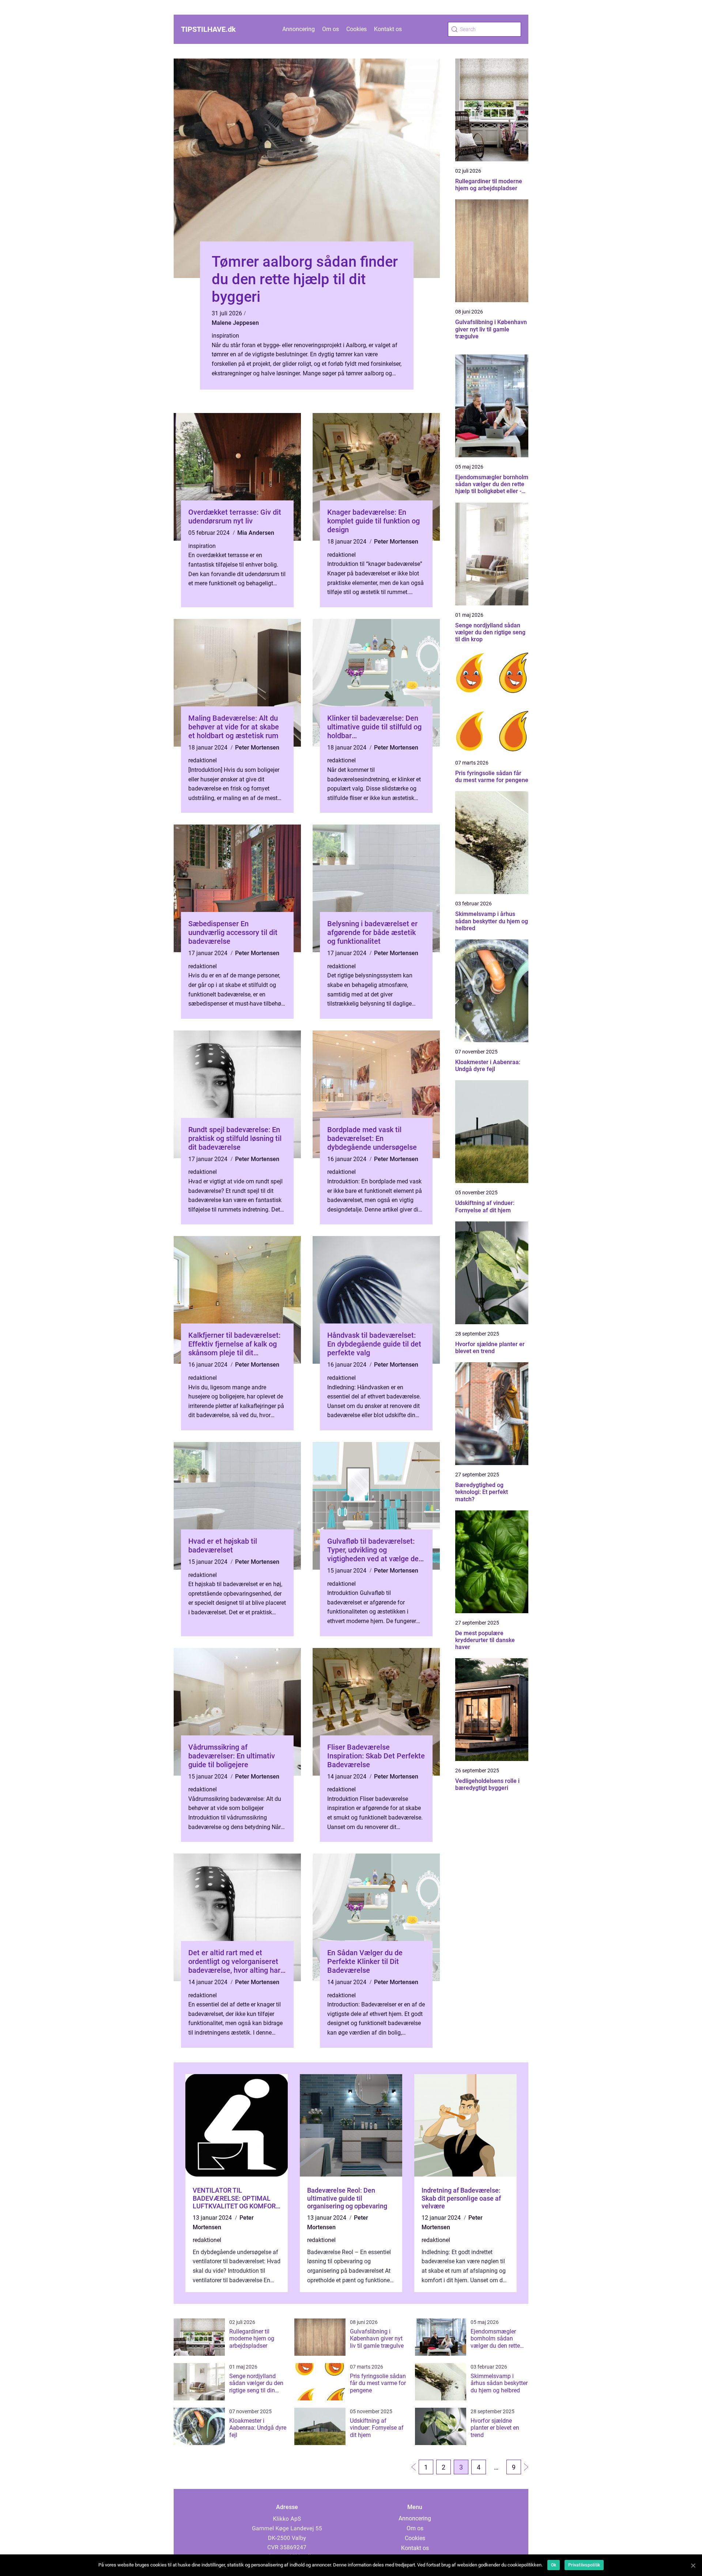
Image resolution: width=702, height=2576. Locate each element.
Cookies (356, 29)
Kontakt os (388, 29)
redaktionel (341, 555)
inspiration (225, 336)
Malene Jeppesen (235, 323)
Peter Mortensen (396, 542)
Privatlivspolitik (584, 2565)
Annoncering (299, 29)
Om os (331, 29)
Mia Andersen (256, 533)
